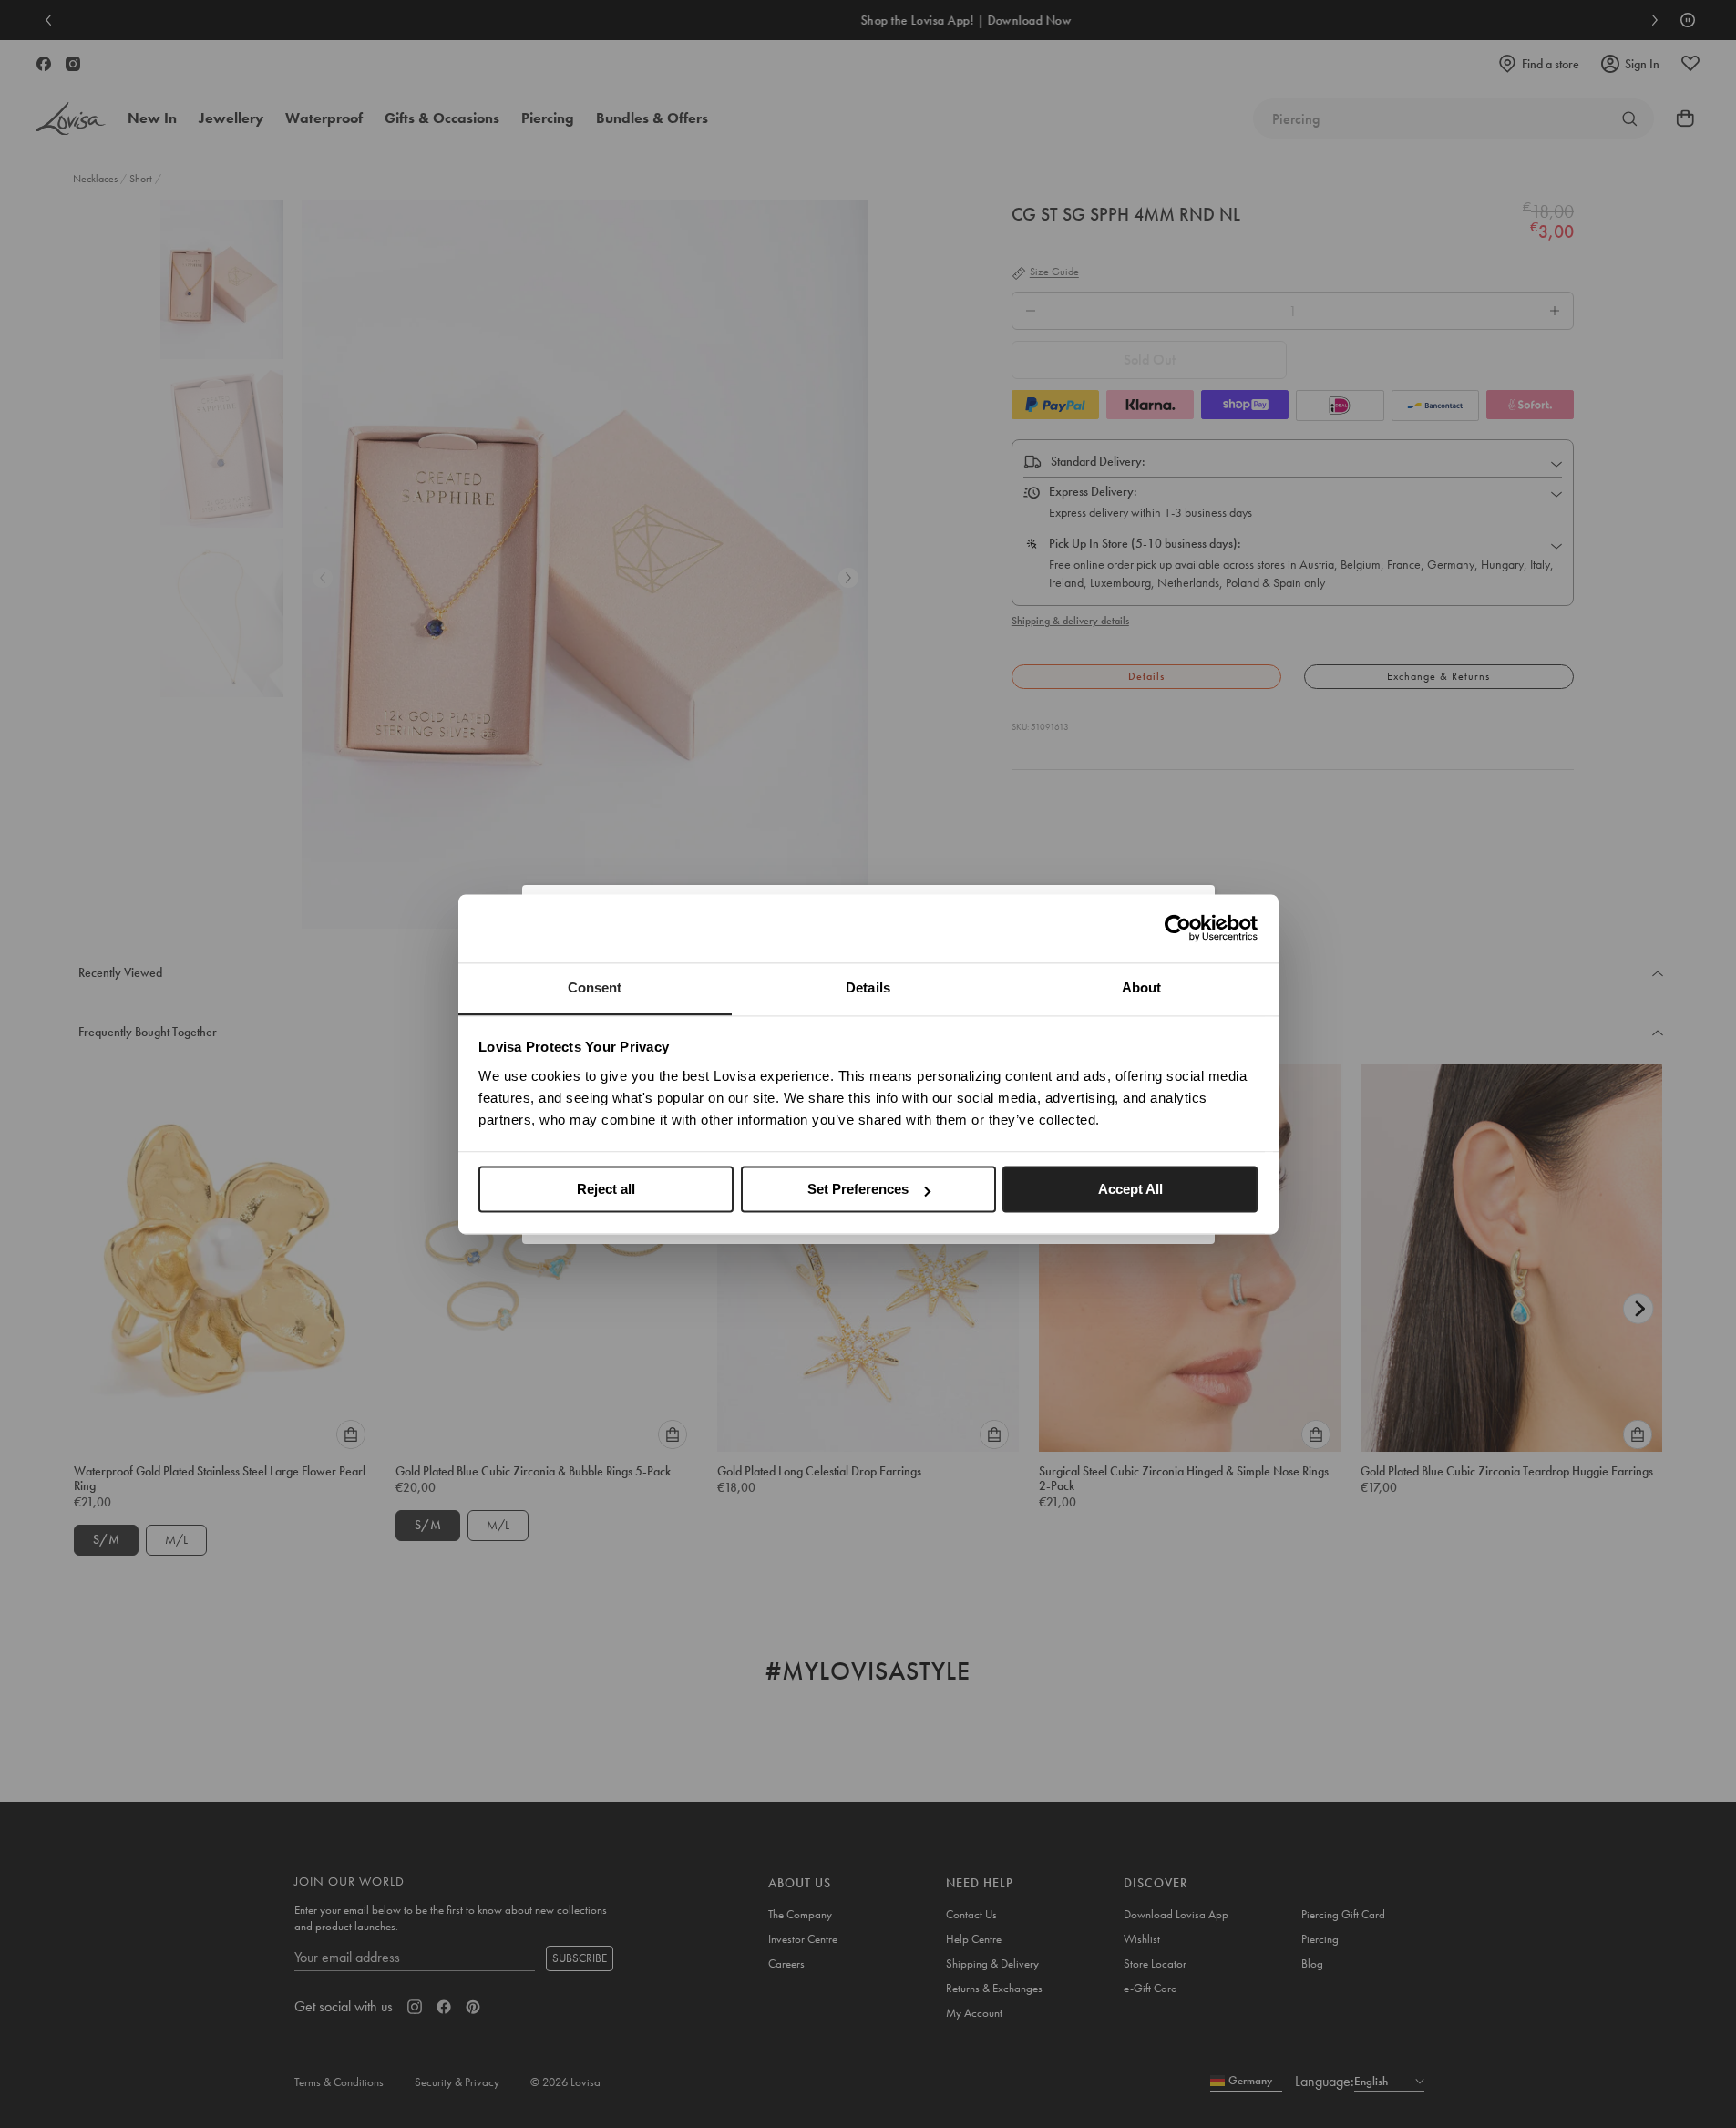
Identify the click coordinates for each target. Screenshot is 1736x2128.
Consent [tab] (595, 987)
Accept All (1130, 1189)
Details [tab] (868, 987)
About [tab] (1142, 987)
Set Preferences (858, 1189)
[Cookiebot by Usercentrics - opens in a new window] (1178, 928)
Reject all (606, 1189)
